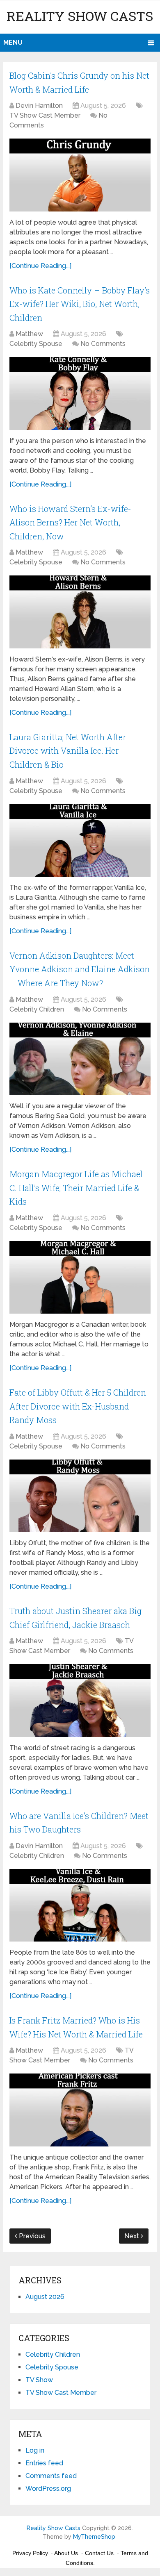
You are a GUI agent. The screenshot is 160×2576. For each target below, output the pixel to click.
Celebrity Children (37, 1009)
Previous (31, 2236)
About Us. (67, 2553)
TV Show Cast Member (45, 115)
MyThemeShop (94, 2537)
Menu (13, 42)
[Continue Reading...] (40, 266)
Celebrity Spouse (36, 344)
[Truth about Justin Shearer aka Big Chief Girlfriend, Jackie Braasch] (80, 1700)
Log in (35, 2450)
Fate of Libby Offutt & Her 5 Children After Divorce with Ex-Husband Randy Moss (78, 1406)
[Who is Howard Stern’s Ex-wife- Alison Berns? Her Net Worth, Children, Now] (80, 612)
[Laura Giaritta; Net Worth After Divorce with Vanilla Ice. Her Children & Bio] (80, 840)
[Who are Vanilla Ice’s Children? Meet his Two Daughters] (80, 1905)
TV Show (39, 2380)
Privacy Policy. (31, 2553)
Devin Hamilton (39, 106)
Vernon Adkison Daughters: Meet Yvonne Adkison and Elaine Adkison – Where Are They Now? (80, 969)
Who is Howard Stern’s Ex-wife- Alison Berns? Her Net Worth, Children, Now (70, 522)
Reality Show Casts (80, 16)
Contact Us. (100, 2553)
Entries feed (44, 2463)
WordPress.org (48, 2488)
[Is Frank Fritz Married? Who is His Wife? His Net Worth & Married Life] (80, 2110)
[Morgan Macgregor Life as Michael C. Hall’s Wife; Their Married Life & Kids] (80, 1277)
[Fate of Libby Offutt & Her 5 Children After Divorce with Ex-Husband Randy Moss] (80, 1496)
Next (133, 2236)
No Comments (103, 344)
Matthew (29, 334)
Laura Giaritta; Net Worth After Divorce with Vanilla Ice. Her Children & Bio (68, 751)
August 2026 (45, 2297)
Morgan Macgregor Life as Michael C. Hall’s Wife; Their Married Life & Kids (76, 1188)
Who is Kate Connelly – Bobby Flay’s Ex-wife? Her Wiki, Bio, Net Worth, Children (80, 304)
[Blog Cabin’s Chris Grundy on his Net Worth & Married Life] (80, 175)
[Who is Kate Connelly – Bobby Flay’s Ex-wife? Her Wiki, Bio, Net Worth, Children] (80, 393)
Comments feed (51, 2476)
